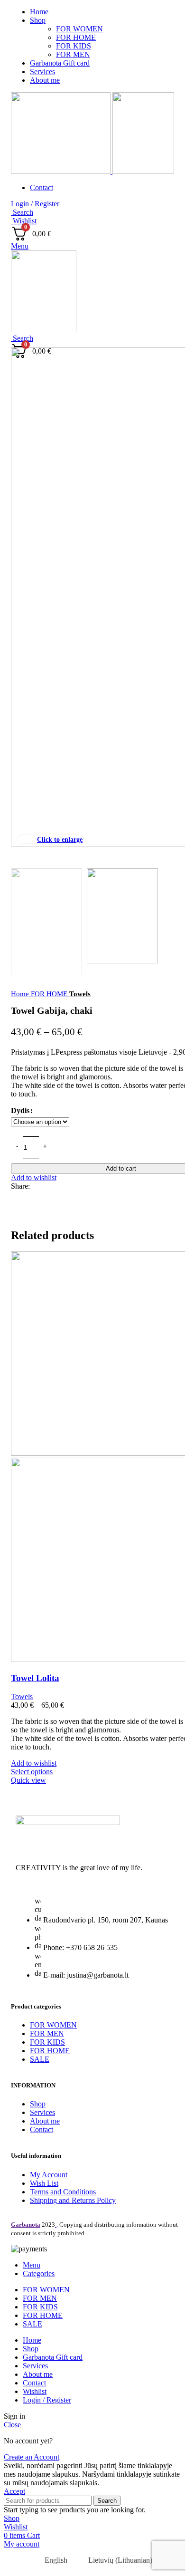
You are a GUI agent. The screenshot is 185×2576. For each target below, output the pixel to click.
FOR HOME (76, 37)
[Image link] (68, 1822)
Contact (42, 2129)
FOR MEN (73, 54)
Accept (14, 2491)
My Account (49, 2175)
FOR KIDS (74, 46)
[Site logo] (62, 171)
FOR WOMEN (79, 29)
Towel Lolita (35, 1678)
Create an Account (32, 2457)
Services (42, 2112)
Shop (38, 2104)
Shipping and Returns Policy (73, 2200)
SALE (40, 2059)
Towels (80, 994)
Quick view (28, 1780)
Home (21, 994)
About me (45, 2121)
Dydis (20, 1110)
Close (12, 2425)
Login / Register (47, 2400)
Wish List (44, 2183)
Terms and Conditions (63, 2192)
